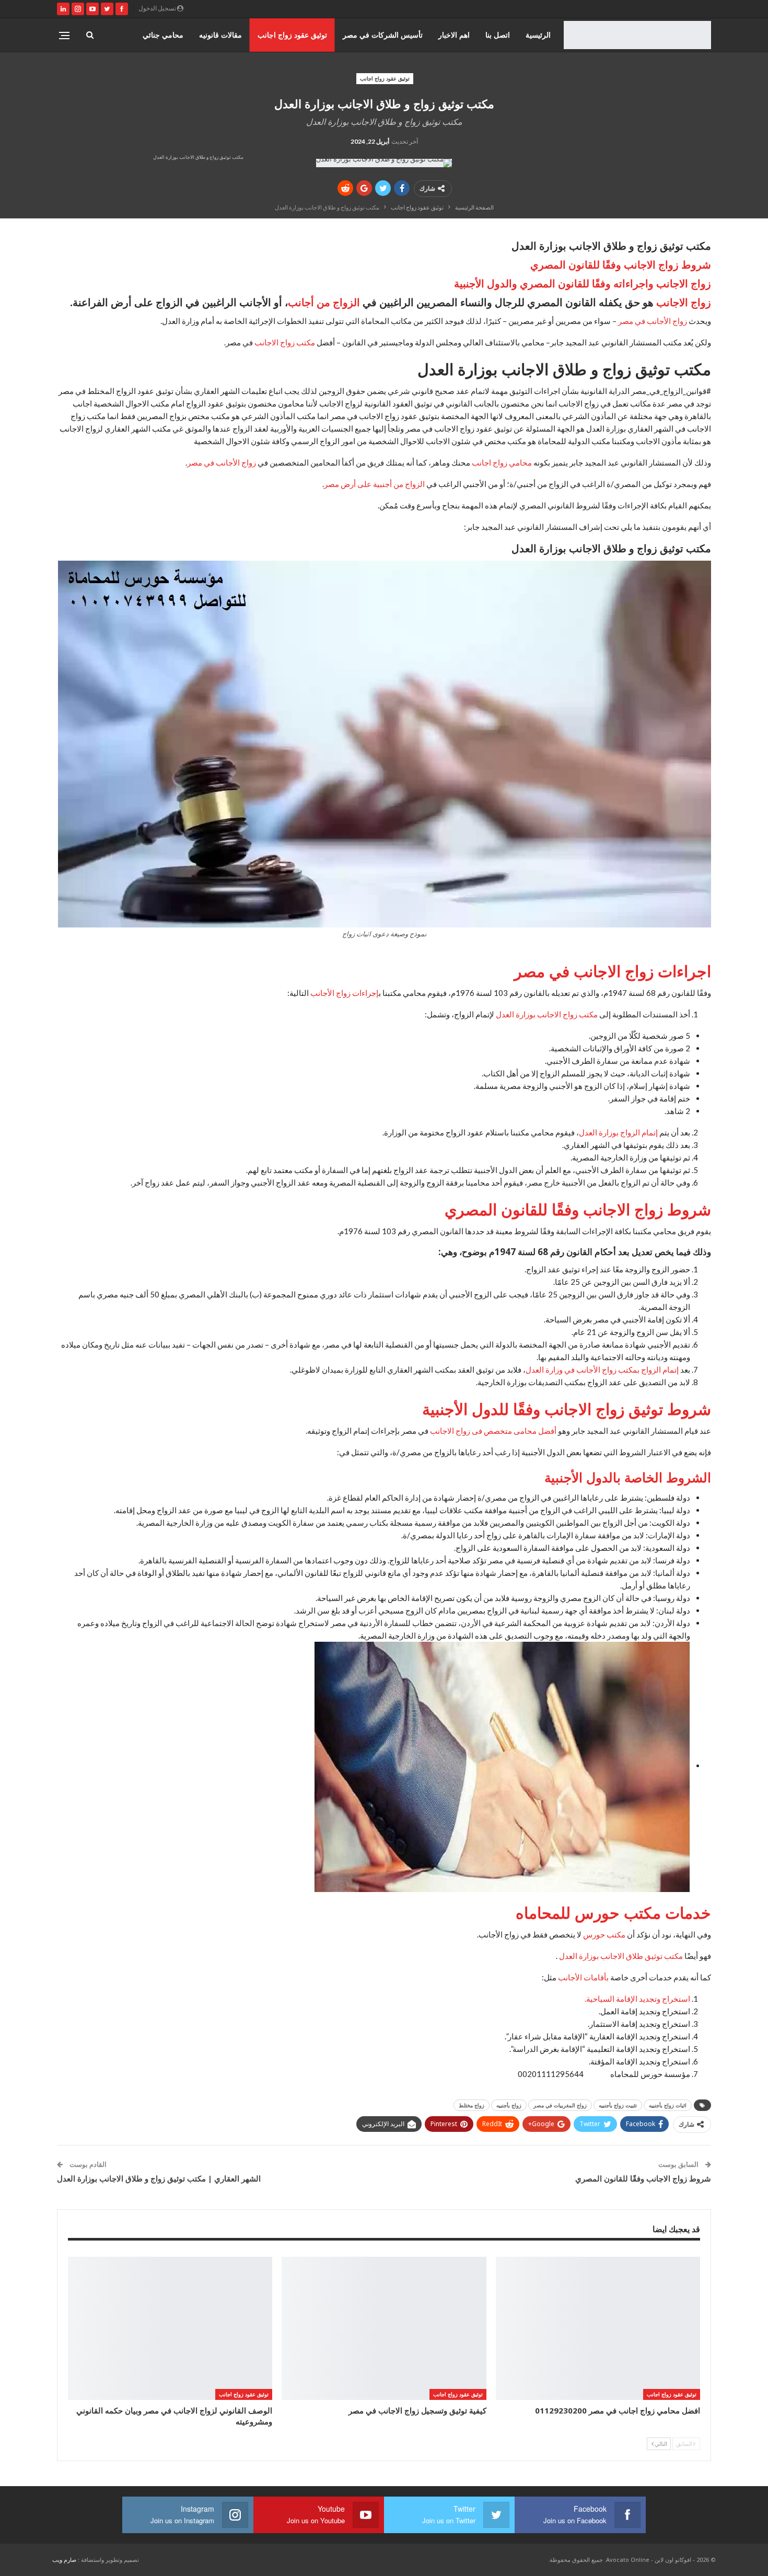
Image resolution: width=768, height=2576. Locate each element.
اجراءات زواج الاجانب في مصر (613, 971)
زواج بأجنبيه (509, 2105)
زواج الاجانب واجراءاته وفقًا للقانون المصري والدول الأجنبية (583, 283)
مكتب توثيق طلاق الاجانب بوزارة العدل (621, 1956)
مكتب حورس (604, 1934)
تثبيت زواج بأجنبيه (618, 2105)
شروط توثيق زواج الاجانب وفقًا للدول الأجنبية (567, 1409)
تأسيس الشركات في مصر (383, 35)
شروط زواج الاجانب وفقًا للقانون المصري (621, 265)
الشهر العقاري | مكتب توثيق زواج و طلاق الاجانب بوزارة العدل (159, 2178)
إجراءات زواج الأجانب (345, 993)
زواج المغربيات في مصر (560, 2105)
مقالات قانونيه (220, 35)
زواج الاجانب (684, 302)
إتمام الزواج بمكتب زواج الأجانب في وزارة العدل (602, 1370)
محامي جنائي (163, 35)
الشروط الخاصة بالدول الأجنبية (628, 1477)
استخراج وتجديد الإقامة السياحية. (637, 1999)
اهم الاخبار (454, 35)
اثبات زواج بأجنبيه (668, 2105)
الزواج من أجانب (324, 302)
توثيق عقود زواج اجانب (292, 35)
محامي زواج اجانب (502, 462)
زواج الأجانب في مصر (653, 321)
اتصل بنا (498, 35)
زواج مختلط (472, 2105)
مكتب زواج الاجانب (285, 342)
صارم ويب (64, 2560)
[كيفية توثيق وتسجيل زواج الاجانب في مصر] (384, 2328)
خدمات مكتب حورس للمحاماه (613, 1913)
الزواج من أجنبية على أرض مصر (374, 484)
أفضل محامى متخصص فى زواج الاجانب (493, 1431)
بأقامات (595, 1977)
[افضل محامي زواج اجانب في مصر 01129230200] (598, 2328)
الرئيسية (538, 35)
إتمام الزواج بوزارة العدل (618, 1132)
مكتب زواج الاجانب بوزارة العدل (547, 1014)
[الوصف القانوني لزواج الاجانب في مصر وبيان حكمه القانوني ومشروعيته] (170, 2328)
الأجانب (570, 1977)
